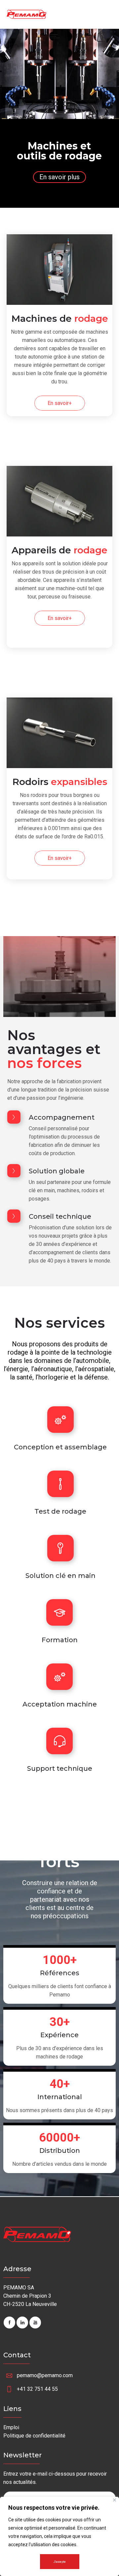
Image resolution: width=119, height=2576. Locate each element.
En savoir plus (59, 177)
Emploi (11, 2427)
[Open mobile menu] (56, 36)
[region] (59, 2536)
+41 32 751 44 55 (37, 2389)
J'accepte (60, 2562)
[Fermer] (115, 2500)
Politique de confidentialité (34, 2436)
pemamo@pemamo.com (45, 2375)
